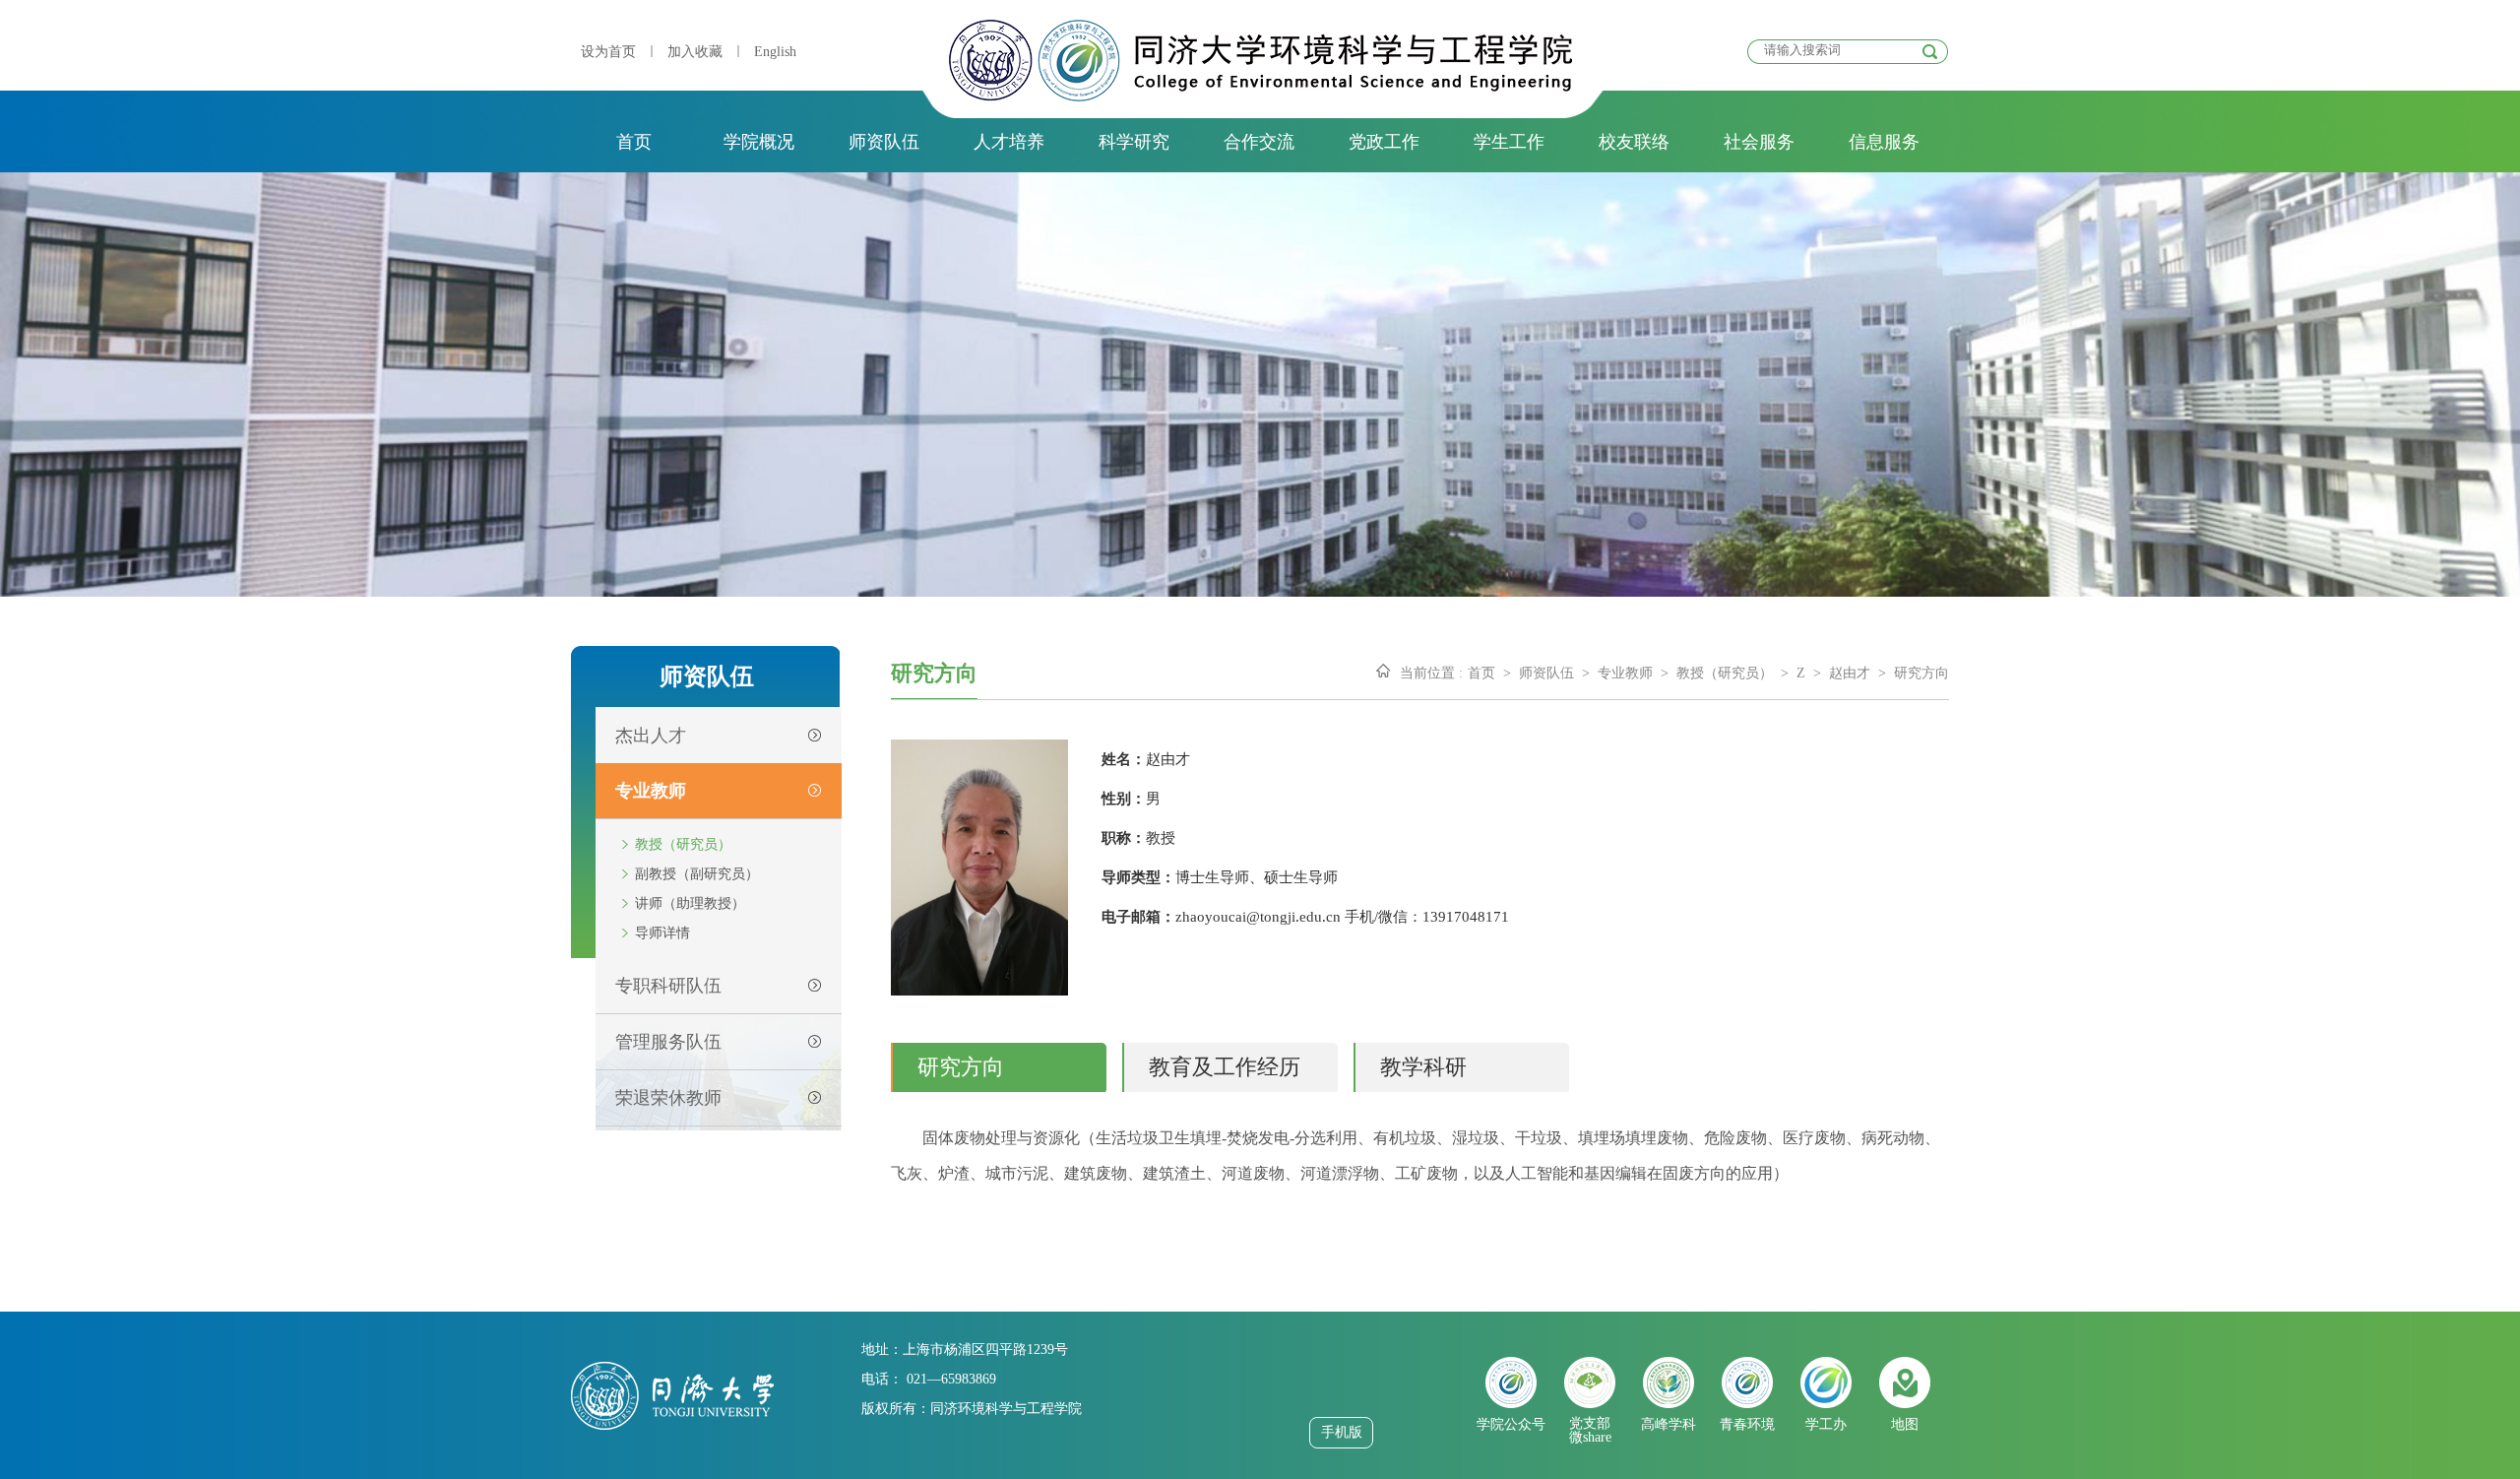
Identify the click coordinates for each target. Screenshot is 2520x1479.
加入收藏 (695, 52)
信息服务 (1884, 142)
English (775, 52)
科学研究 (1134, 142)
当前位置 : (1431, 673)
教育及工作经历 (1225, 1067)
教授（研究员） (683, 844)
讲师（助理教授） (690, 903)
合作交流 (1259, 142)
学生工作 (1509, 142)
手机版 (1342, 1432)
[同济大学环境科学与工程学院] (1260, 96)
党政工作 (1384, 142)
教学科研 (1423, 1067)
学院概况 (759, 142)
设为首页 (608, 52)
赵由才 (1850, 673)
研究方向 (1921, 673)
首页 (634, 142)
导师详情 (662, 933)
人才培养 (1009, 142)
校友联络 (1634, 142)
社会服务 (1759, 142)
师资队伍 (884, 142)
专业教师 (1625, 673)
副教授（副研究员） (697, 874)
